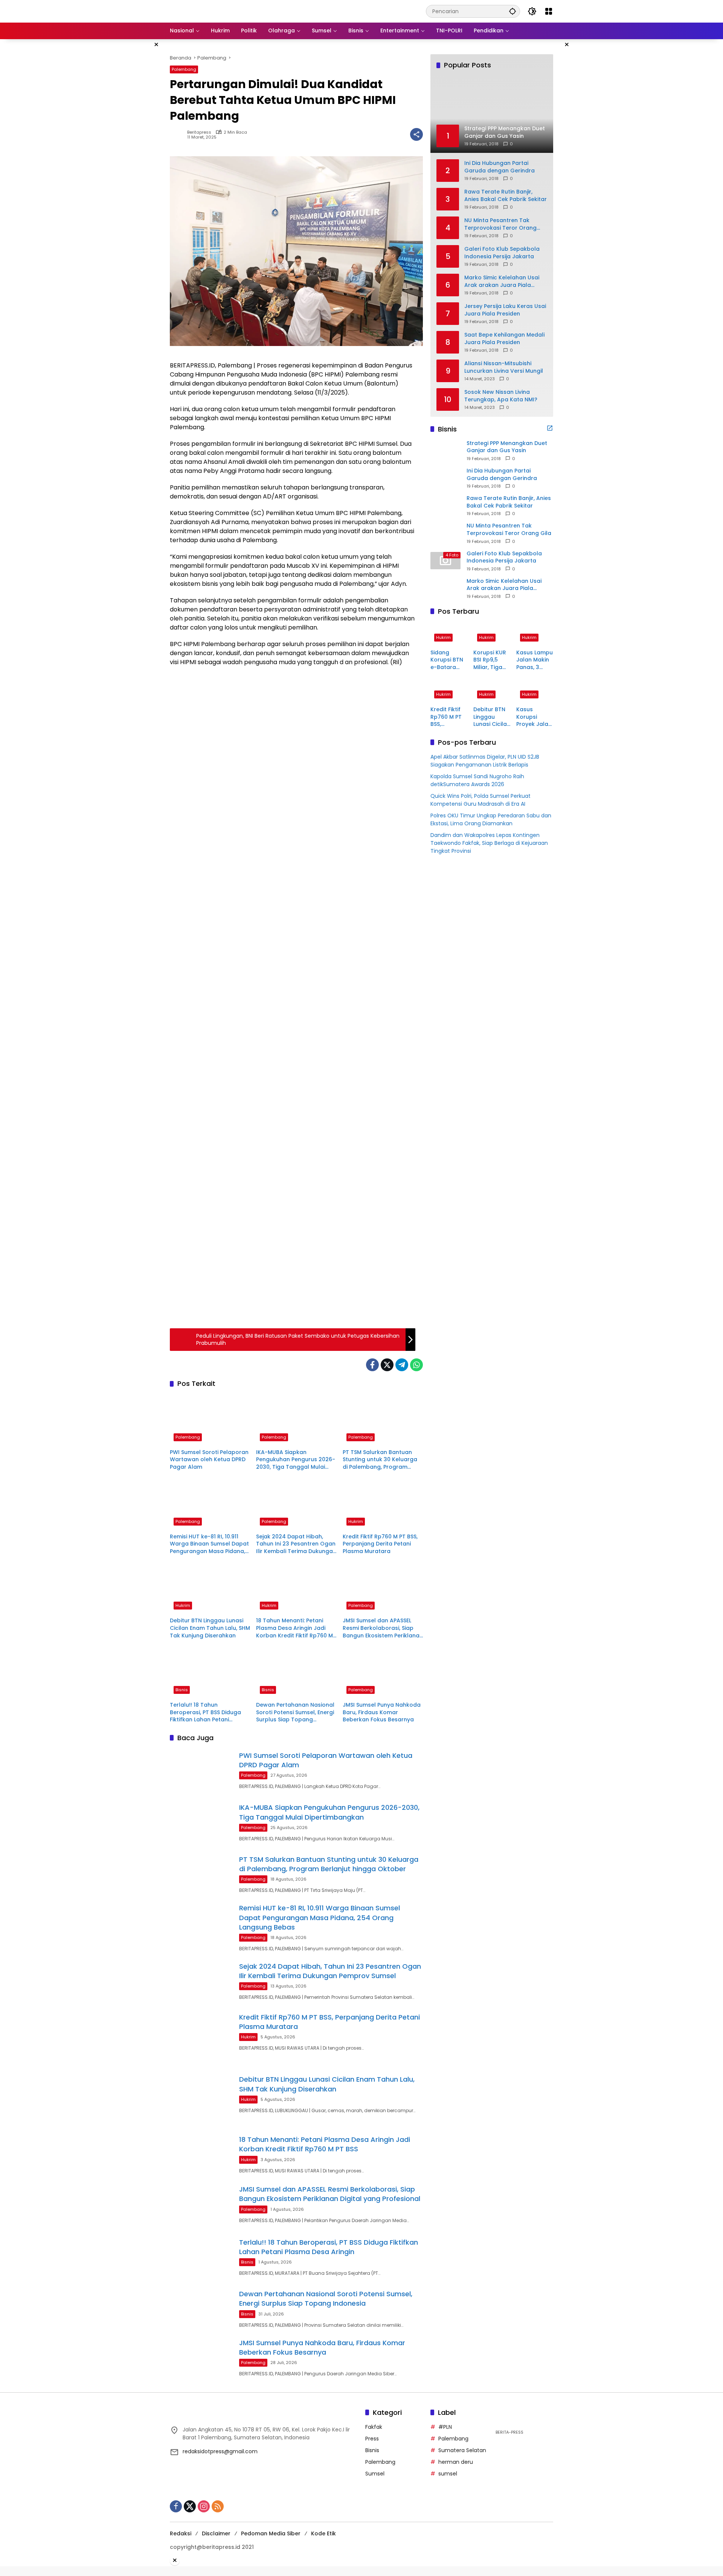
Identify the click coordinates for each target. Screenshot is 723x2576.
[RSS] (218, 2506)
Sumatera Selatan (462, 2450)
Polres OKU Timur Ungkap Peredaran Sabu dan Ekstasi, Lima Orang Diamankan (491, 819)
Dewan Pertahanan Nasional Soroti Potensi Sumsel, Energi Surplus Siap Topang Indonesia (295, 1713)
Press (372, 2439)
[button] (513, 11)
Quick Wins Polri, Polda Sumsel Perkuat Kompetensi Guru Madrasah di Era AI (480, 800)
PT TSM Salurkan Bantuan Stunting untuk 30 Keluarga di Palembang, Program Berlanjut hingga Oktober (380, 1460)
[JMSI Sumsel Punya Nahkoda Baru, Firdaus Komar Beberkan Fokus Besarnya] (383, 1672)
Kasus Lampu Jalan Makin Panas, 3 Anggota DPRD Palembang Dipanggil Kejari (535, 660)
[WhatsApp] (416, 1365)
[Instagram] (204, 2506)
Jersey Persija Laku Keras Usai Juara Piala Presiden (505, 310)
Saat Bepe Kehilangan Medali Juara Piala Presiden (504, 338)
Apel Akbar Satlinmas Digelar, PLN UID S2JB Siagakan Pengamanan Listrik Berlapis (485, 761)
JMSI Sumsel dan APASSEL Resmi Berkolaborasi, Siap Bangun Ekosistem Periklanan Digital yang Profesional (383, 1628)
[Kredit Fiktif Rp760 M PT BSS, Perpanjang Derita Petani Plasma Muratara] (383, 1504)
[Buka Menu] (549, 11)
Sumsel (375, 2474)
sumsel (448, 2474)
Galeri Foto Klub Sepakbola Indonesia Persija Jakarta (502, 252)
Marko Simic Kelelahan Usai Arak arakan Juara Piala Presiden (502, 281)
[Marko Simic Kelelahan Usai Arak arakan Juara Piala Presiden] (445, 588)
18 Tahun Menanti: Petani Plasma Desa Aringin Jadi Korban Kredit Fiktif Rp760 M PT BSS (294, 1628)
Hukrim (356, 1521)
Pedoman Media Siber (271, 2533)
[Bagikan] (416, 134)
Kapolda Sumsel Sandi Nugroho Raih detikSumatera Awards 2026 (477, 780)
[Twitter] (387, 1365)
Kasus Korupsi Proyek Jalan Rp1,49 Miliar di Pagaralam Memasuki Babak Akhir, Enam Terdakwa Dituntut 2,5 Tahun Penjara (534, 717)
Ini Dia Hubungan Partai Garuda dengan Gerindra (500, 167)
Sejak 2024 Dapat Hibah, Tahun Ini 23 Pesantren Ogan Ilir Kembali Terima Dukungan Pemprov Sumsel (296, 1544)
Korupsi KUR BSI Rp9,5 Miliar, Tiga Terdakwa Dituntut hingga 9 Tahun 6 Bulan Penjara (490, 660)
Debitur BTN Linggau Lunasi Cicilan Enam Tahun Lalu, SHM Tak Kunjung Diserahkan (210, 1628)
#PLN (445, 2427)
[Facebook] (372, 1365)
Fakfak (374, 2427)
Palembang (184, 69)
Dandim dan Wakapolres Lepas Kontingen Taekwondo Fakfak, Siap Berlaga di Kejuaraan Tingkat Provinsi (489, 843)
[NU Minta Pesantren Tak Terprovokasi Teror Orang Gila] (445, 533)
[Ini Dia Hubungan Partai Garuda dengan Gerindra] (445, 478)
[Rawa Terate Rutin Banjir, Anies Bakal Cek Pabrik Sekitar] (445, 505)
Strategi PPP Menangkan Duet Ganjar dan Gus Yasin (507, 447)
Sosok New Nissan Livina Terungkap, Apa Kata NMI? (501, 396)
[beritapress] (210, 11)
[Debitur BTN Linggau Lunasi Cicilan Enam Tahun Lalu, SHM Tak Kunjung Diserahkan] (210, 1588)
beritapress (199, 132)
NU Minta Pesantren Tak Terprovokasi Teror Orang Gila (500, 224)
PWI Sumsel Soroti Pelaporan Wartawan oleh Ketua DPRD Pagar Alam (209, 1460)
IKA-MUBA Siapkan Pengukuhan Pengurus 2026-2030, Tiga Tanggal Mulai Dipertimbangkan (296, 1460)
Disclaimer (216, 2533)
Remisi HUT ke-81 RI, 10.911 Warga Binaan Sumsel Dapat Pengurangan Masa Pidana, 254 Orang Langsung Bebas (209, 1544)
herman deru (456, 2462)
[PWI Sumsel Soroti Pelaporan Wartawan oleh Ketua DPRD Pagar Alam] (210, 1420)
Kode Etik (323, 2533)
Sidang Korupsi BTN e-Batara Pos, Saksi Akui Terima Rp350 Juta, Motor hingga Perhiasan (447, 660)
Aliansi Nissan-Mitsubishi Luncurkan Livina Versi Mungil (504, 367)
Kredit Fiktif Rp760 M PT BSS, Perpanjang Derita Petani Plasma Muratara (380, 1544)
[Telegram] (402, 1365)
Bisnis (182, 1690)
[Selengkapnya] (550, 428)
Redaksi (181, 2533)
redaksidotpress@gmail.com (220, 2451)
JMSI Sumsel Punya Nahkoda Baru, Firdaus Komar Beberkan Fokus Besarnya (382, 1712)
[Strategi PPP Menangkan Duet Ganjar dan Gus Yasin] (445, 450)
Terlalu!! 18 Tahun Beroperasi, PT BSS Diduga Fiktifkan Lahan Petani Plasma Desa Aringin (205, 1713)
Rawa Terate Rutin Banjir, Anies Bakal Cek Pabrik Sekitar (506, 195)
